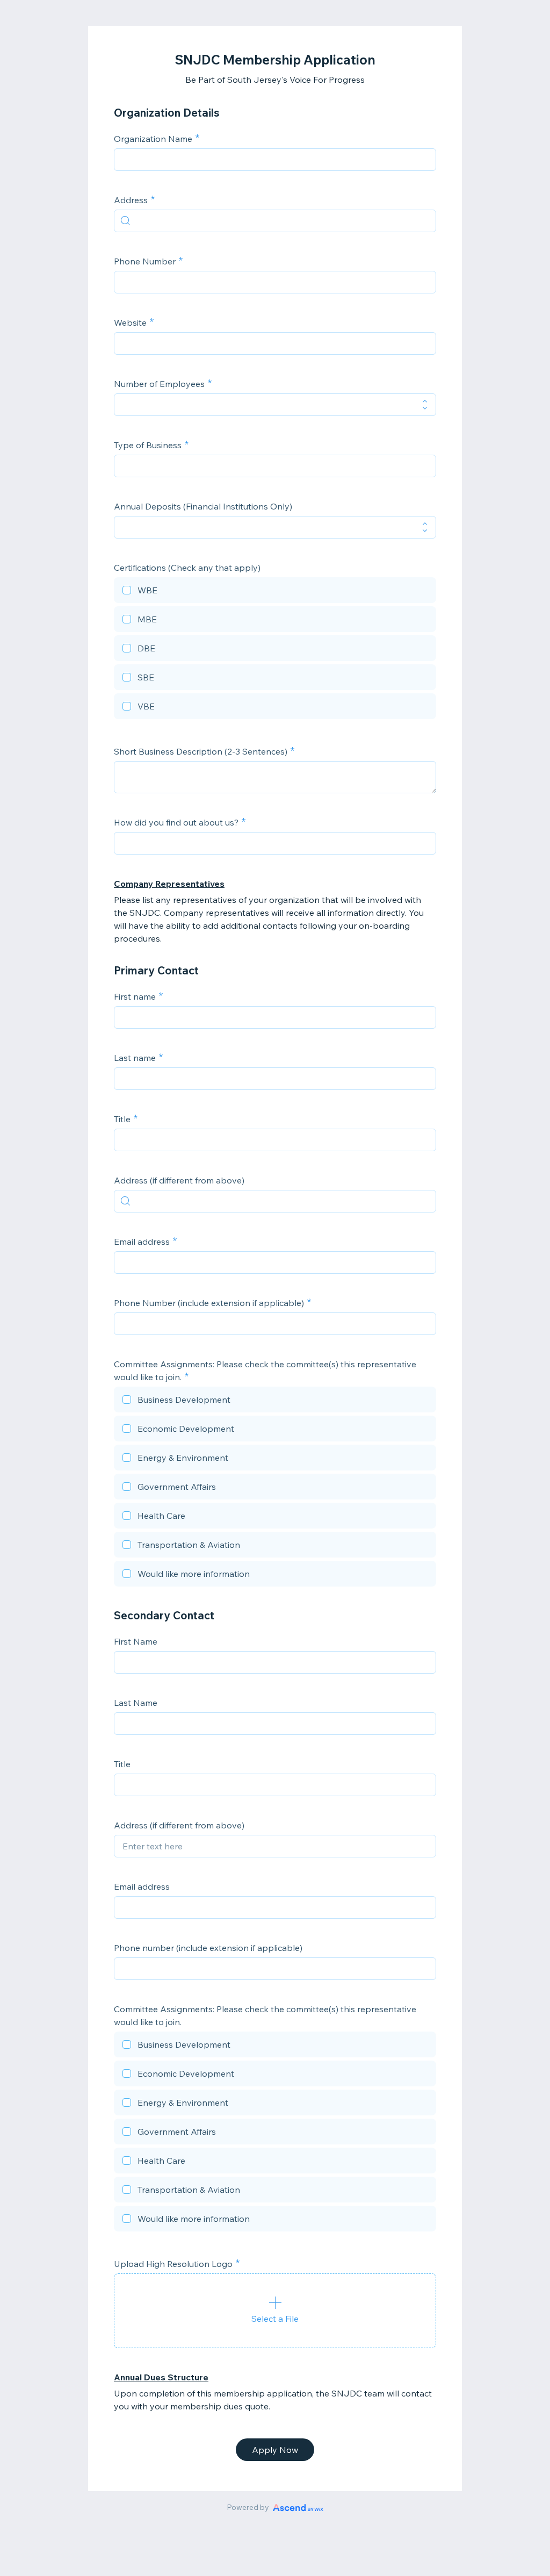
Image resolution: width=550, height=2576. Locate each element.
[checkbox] (275, 592)
